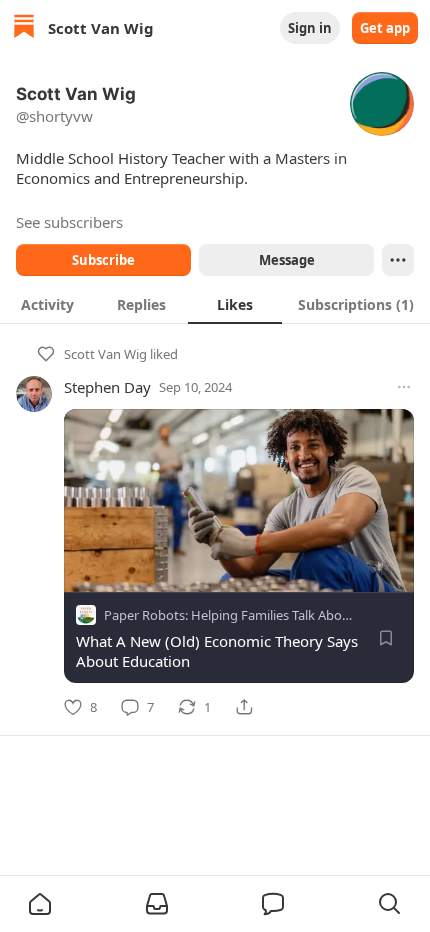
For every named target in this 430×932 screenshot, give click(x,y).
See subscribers (69, 222)
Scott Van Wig (105, 354)
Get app (385, 28)
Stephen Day (107, 387)
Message (287, 260)
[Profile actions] (398, 260)
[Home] (24, 28)
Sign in (310, 28)
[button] (40, 904)
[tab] (47, 304)
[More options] (404, 387)
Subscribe (103, 260)
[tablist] (215, 304)
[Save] (386, 638)
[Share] (244, 707)
